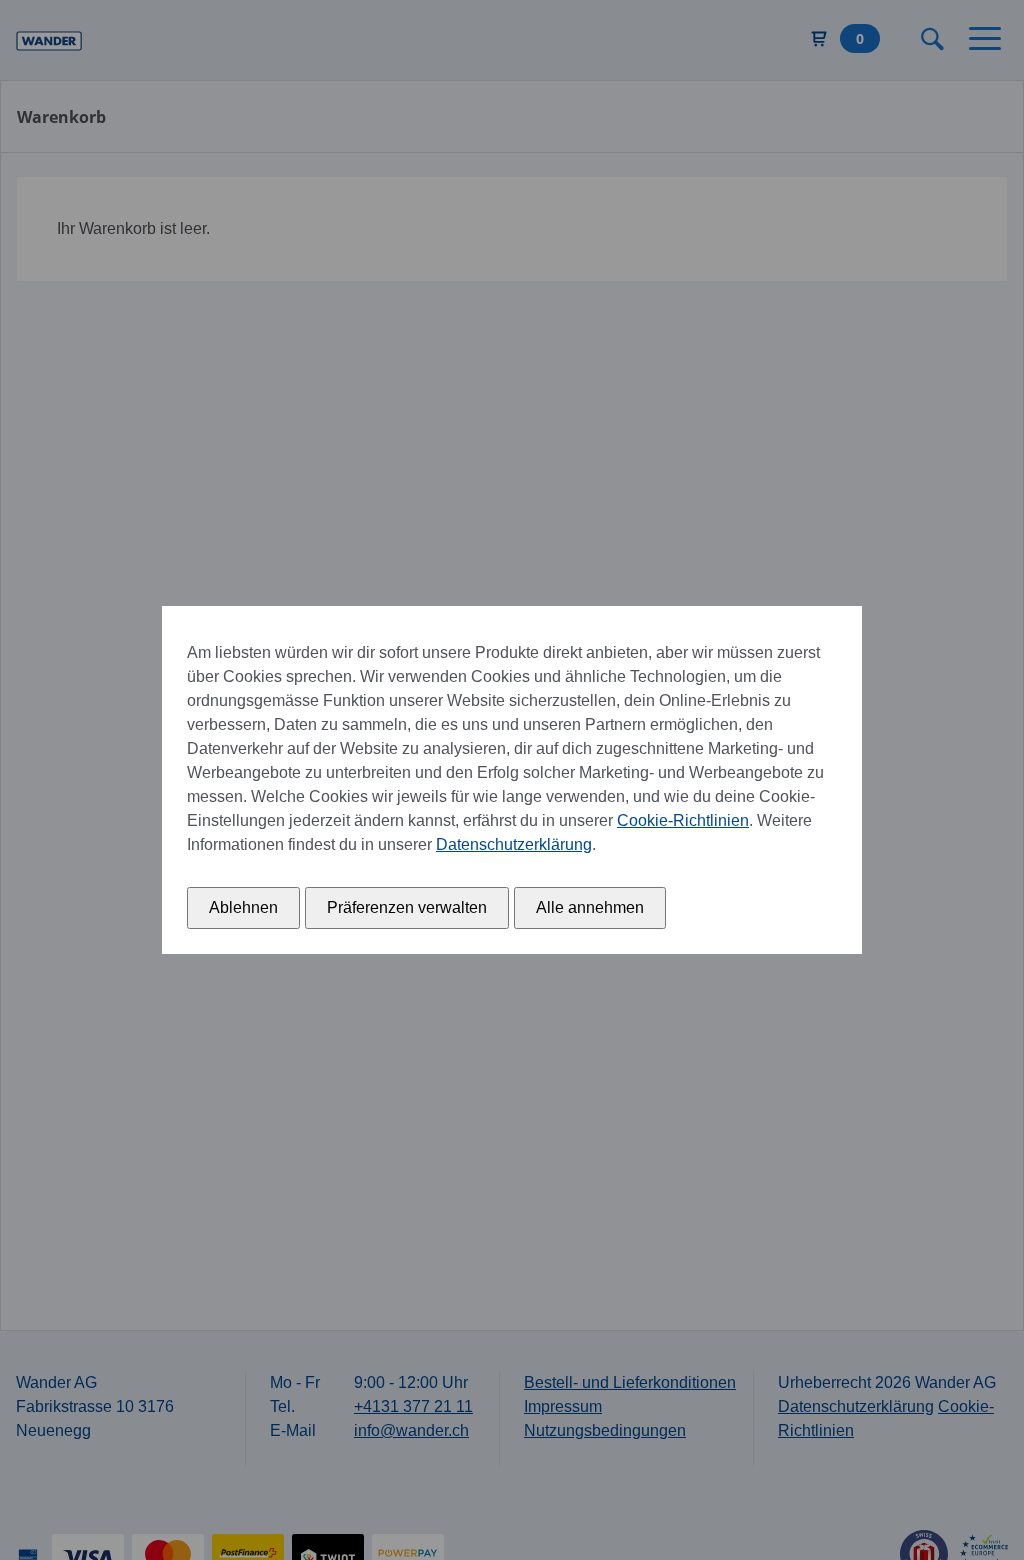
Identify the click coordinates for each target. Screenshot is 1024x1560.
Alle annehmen (590, 907)
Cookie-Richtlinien (683, 820)
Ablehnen (243, 907)
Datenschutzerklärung (514, 844)
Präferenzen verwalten (407, 907)
